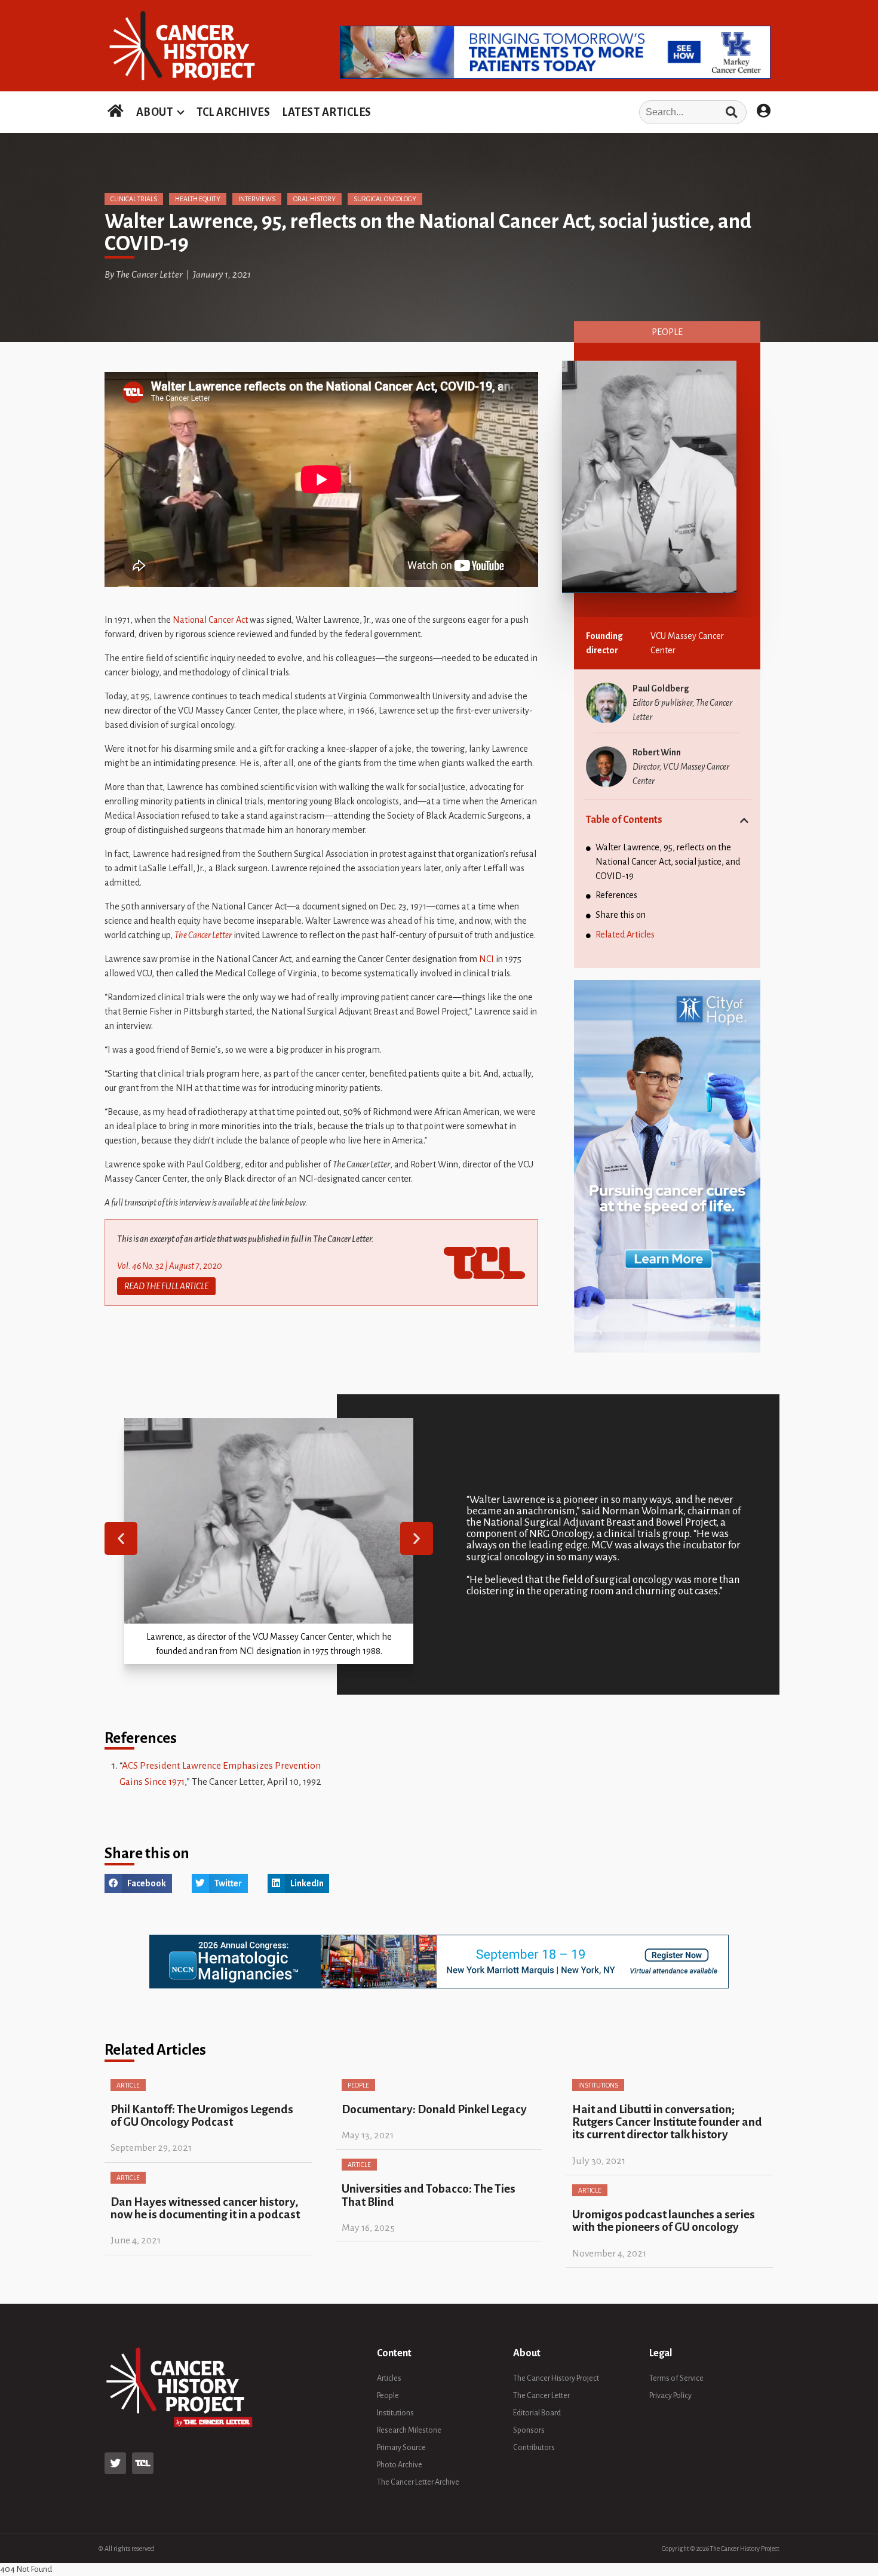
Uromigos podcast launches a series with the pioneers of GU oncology (664, 2221)
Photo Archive (400, 2465)
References (616, 895)
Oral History (314, 199)
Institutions (598, 2085)
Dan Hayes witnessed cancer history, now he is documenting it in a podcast (205, 2208)
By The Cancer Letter (144, 275)
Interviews (257, 199)
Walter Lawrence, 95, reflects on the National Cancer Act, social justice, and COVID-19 (668, 862)
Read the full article (166, 1286)
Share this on (621, 915)
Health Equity (198, 199)
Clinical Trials (134, 199)
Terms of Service (676, 2378)
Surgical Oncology (385, 199)
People (667, 332)
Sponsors (529, 2430)
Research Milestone (409, 2430)
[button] (121, 1538)
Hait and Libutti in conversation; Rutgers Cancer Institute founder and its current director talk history (667, 2122)
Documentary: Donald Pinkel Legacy (434, 2109)
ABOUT (155, 112)
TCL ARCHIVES (233, 112)
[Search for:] (563, 112)
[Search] (731, 112)
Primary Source (401, 2448)
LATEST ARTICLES (327, 112)
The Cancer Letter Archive (418, 2482)
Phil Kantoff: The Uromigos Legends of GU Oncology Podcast (202, 2116)
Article (128, 2085)
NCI (486, 959)
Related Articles (625, 935)
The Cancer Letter (203, 935)
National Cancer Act (210, 620)
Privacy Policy (670, 2396)
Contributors (534, 2448)
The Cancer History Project (556, 2378)
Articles (389, 2378)
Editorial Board (537, 2413)
